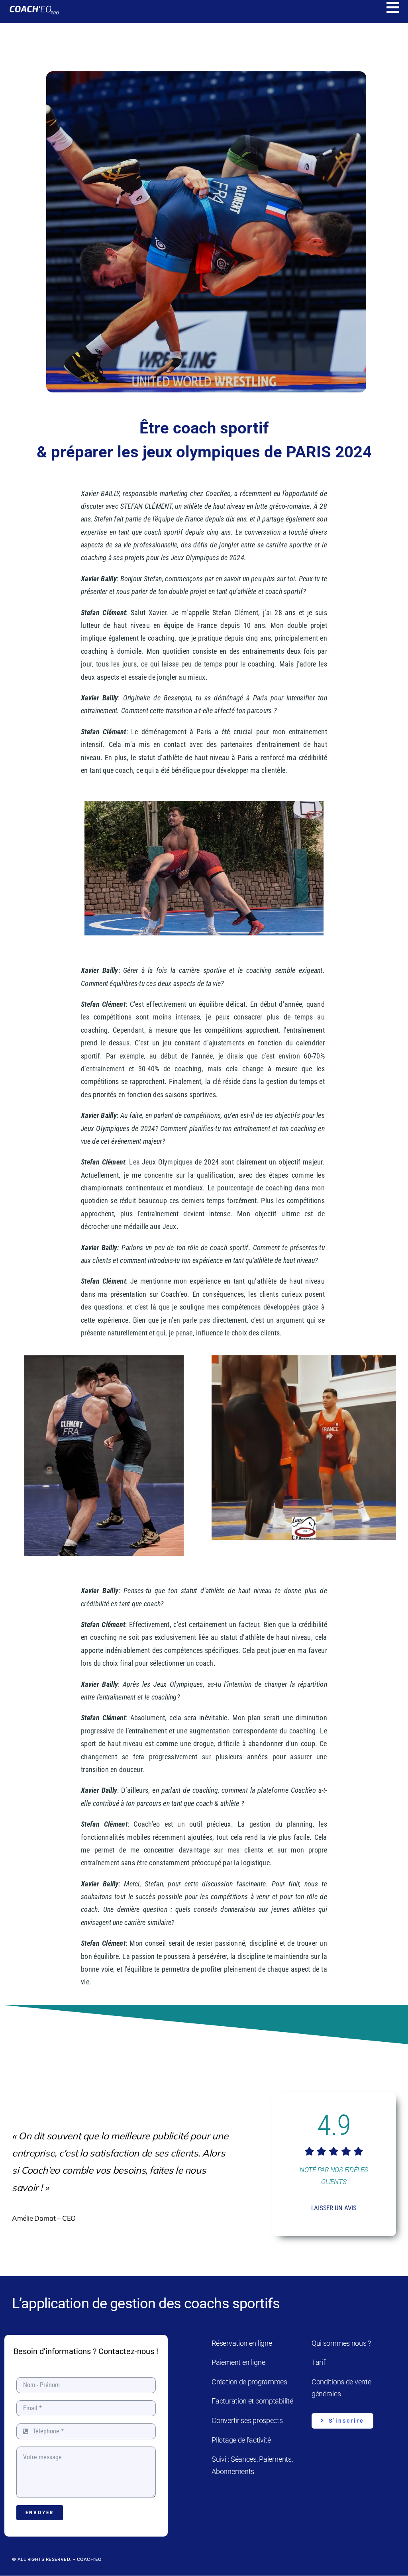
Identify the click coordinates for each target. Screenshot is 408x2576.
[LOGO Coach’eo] (34, 7)
